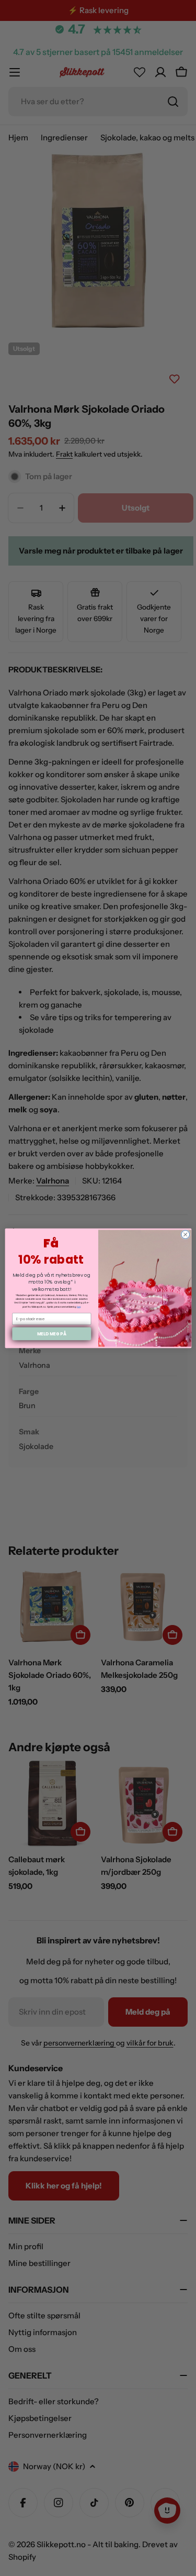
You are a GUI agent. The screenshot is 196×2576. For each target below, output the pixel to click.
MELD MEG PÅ (51, 1333)
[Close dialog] (185, 1234)
